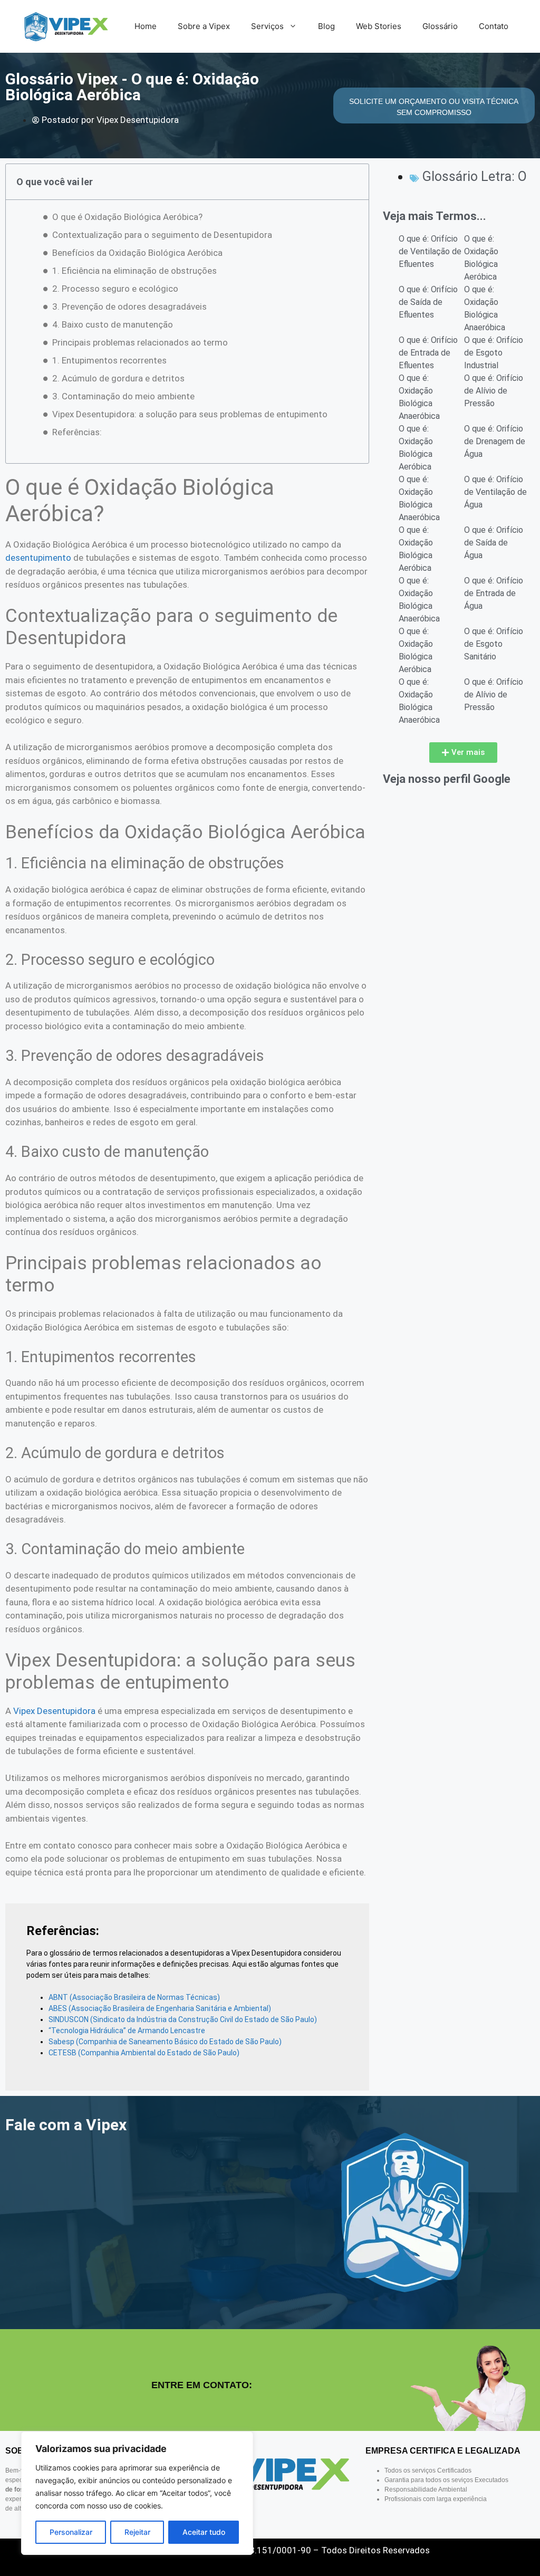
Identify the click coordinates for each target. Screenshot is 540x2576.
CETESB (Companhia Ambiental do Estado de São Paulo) (144, 2053)
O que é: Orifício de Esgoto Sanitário (494, 644)
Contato (494, 26)
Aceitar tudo (204, 2532)
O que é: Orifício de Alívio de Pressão (494, 391)
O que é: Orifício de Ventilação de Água (495, 492)
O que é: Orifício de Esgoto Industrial (494, 353)
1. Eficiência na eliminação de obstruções (134, 271)
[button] (463, 753)
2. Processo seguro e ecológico (115, 289)
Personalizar (71, 2532)
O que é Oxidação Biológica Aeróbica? (127, 217)
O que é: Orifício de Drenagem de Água (495, 441)
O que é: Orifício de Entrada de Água (494, 593)
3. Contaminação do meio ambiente (123, 396)
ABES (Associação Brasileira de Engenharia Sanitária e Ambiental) (160, 2008)
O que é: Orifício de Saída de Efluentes (428, 302)
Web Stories (379, 26)
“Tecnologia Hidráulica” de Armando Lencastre (127, 2031)
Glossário (440, 26)
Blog (326, 26)
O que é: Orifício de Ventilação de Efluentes (430, 251)
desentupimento (38, 558)
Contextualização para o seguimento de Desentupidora (162, 235)
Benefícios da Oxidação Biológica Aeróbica (137, 253)
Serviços (267, 26)
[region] (137, 2493)
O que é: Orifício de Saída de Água (494, 543)
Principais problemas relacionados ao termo (140, 342)
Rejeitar (137, 2532)
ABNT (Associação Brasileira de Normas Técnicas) (134, 1997)
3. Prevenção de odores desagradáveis (129, 307)
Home (146, 26)
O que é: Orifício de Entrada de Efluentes (428, 353)
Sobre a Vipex (204, 26)
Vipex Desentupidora (54, 1711)
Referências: (77, 432)
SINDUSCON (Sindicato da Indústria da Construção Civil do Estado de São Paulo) (183, 2019)
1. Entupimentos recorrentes (109, 360)
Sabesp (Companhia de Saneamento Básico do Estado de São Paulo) (165, 2042)
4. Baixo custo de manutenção (113, 324)
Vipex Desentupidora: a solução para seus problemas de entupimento (190, 414)
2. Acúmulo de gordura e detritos (118, 378)
